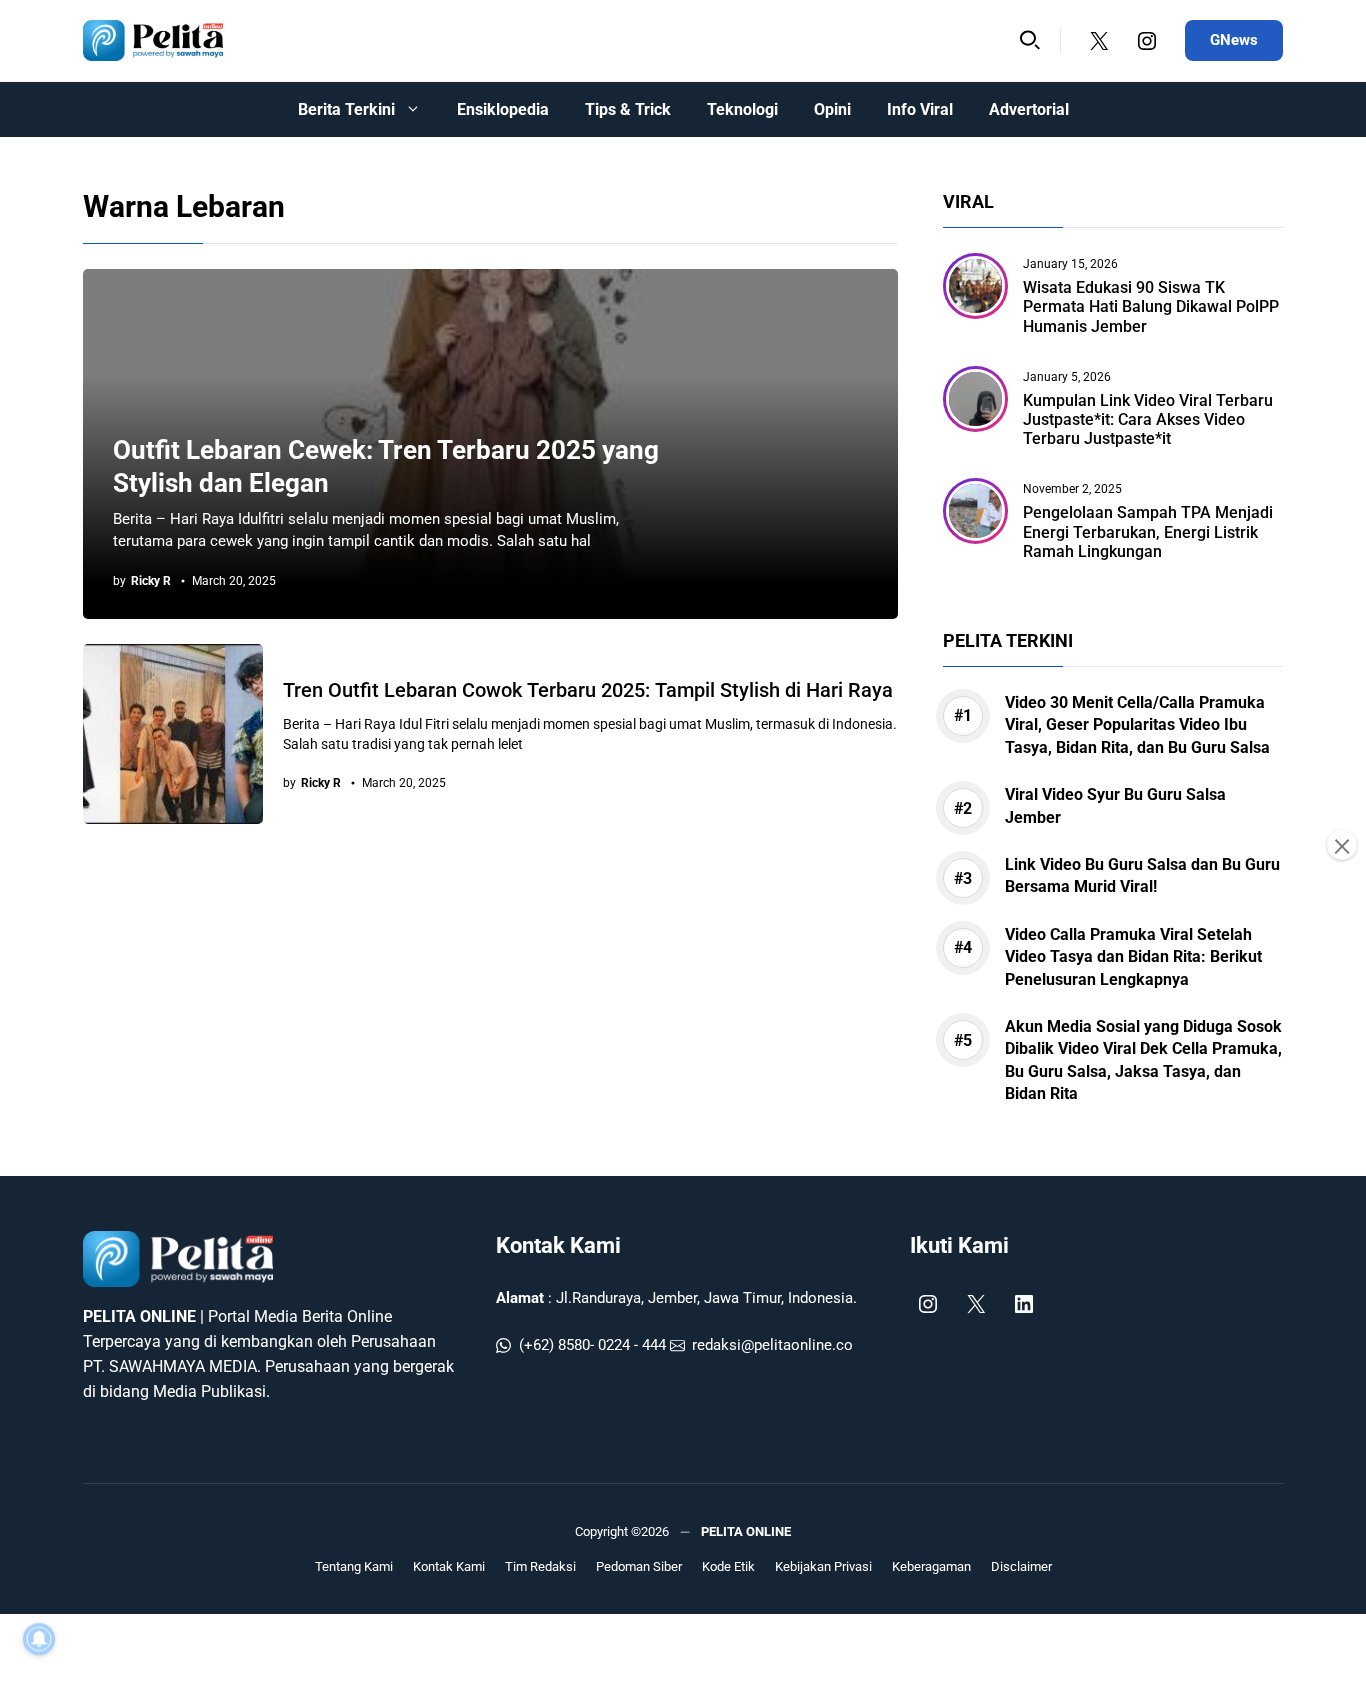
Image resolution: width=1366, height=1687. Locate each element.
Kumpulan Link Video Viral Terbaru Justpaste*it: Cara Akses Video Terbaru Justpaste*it (1148, 419)
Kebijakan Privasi (823, 1566)
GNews (1234, 40)
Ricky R (151, 581)
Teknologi (742, 109)
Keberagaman (931, 1566)
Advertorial (1029, 109)
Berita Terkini (346, 109)
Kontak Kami (558, 1245)
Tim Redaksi (540, 1566)
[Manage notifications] (39, 1639)
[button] (1030, 41)
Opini (832, 109)
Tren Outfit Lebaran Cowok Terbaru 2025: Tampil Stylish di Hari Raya (588, 690)
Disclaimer (1021, 1566)
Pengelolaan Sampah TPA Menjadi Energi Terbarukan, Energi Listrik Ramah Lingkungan (1148, 531)
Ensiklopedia (503, 109)
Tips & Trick (628, 109)
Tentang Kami (354, 1566)
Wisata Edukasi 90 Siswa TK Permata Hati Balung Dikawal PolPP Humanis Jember (1151, 306)
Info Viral (920, 109)
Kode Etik (728, 1566)
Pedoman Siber (639, 1566)
